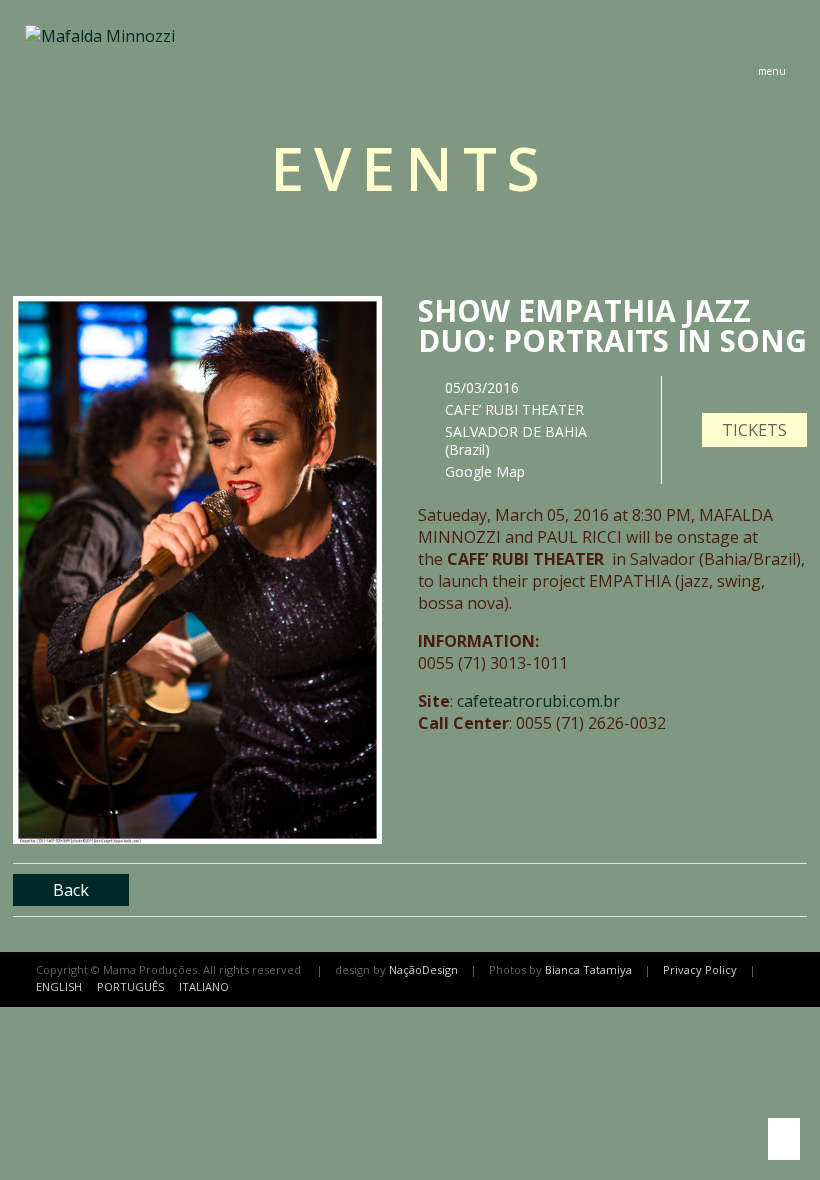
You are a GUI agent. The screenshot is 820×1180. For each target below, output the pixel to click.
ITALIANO (204, 986)
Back (71, 890)
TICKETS (754, 430)
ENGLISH (59, 986)
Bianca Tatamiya (588, 969)
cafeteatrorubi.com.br (538, 701)
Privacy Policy (700, 969)
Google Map (485, 471)
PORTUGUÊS (130, 986)
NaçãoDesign (423, 969)
